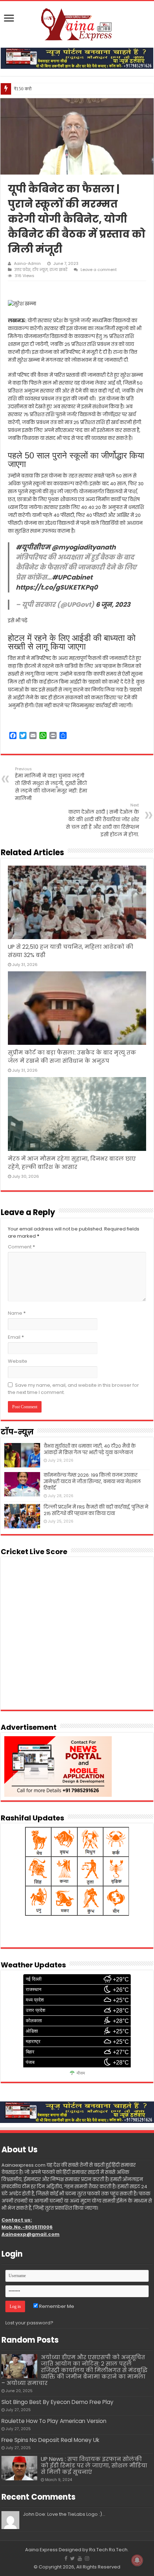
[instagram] (87, 2558)
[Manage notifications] (137, 2560)
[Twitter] (73, 2558)
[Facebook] (66, 2558)
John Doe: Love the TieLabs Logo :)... (64, 2514)
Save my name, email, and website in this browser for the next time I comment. (73, 1389)
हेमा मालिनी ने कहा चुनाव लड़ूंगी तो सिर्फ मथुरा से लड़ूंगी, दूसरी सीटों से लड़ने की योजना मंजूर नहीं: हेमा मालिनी (51, 784)
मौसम (81, 2073)
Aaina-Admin (27, 263)
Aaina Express (41, 2550)
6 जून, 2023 (113, 604)
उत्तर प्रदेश (22, 270)
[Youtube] (80, 2558)
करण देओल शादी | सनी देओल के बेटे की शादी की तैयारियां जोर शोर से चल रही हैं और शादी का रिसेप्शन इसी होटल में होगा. (102, 820)
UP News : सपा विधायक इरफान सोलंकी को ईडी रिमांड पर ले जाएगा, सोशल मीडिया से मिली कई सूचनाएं (94, 2465)
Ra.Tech (118, 2550)
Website (18, 1361)
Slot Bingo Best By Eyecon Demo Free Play (57, 2402)
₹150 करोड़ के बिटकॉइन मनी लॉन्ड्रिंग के (48, 89)
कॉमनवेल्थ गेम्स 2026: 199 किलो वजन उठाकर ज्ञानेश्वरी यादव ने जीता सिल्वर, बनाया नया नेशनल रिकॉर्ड (92, 1482)
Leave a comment (99, 270)
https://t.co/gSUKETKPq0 (57, 587)
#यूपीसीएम (33, 547)
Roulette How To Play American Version (54, 2421)
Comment (21, 1247)
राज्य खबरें (58, 270)
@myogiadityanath (84, 547)
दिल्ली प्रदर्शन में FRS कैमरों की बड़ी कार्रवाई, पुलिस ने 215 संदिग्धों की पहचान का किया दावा (96, 1510)
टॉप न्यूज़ (40, 270)
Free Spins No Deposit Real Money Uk (50, 2440)
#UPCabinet (72, 577)
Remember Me (56, 2306)
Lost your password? (29, 2323)
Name (17, 1313)
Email (16, 1337)
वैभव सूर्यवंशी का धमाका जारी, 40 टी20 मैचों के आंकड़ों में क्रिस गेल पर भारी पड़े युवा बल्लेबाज (90, 1449)
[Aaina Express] (77, 23)
